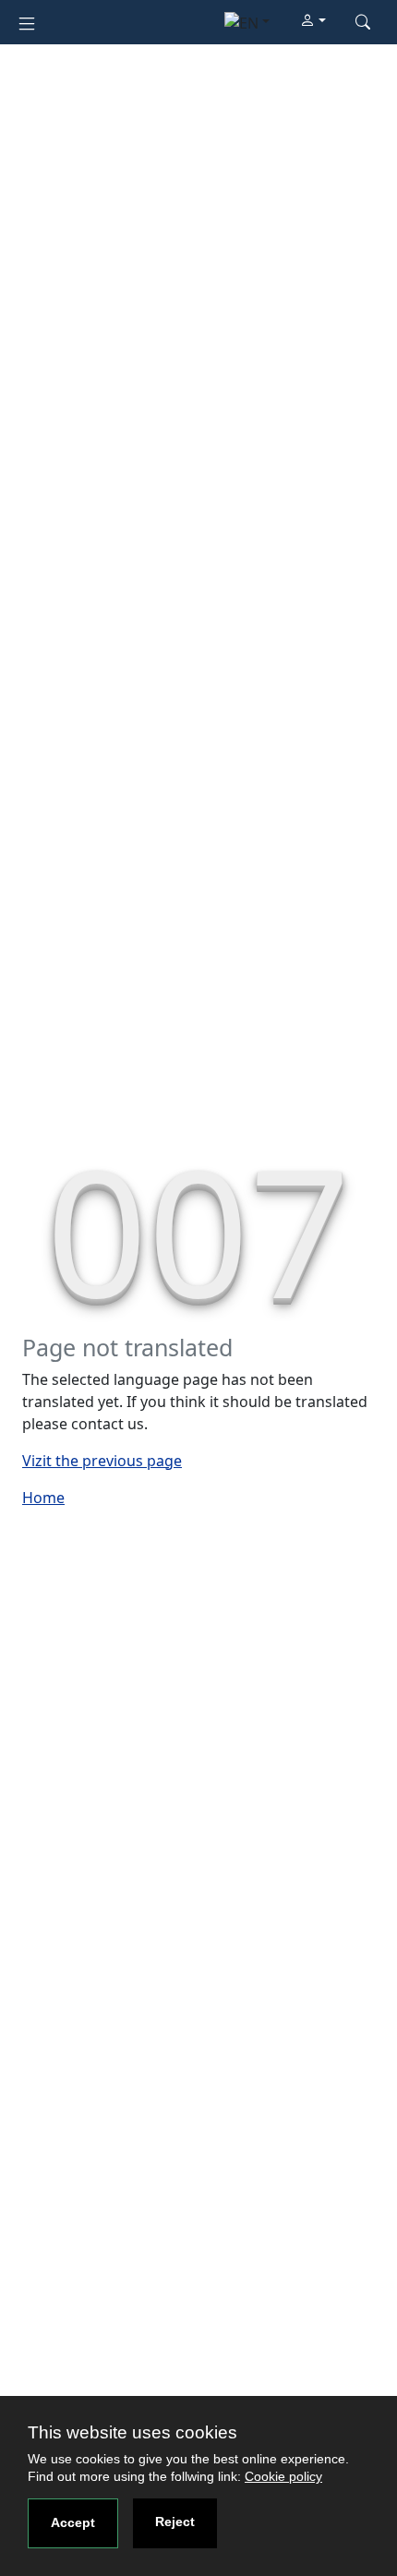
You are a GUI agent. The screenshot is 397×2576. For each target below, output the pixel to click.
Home (43, 1498)
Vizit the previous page (102, 1461)
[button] (313, 21)
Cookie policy (283, 2476)
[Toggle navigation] (27, 22)
